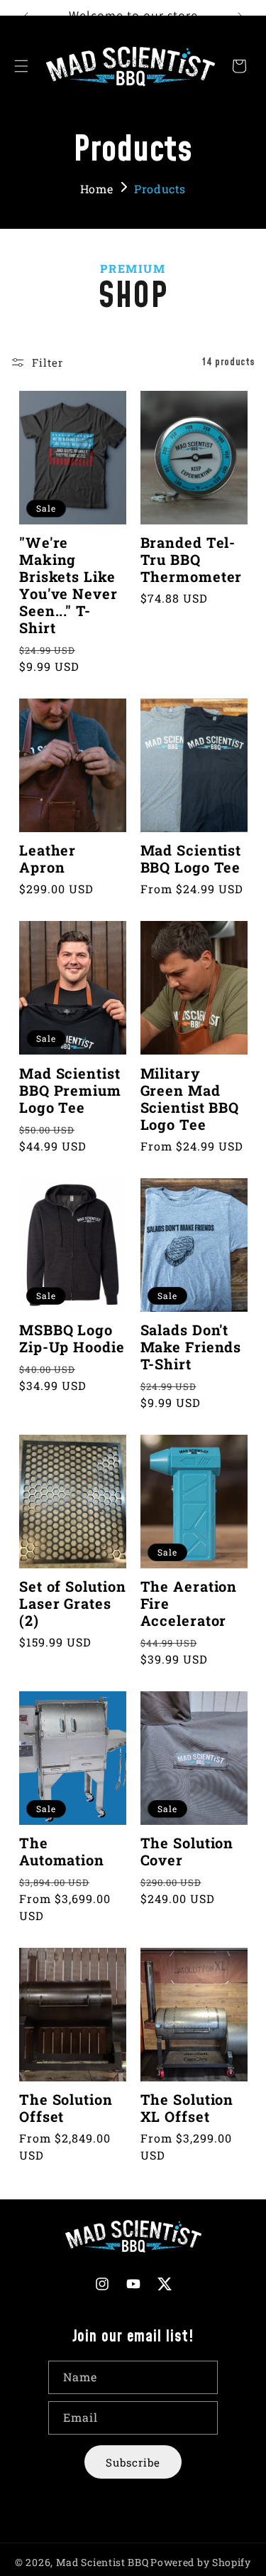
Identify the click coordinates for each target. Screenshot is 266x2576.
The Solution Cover (187, 1851)
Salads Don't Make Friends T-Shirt (191, 1347)
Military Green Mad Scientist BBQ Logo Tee (190, 1099)
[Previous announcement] (26, 16)
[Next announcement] (240, 16)
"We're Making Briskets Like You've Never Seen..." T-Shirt (68, 585)
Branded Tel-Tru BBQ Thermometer (192, 559)
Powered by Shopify (201, 2562)
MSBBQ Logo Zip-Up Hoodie (72, 1338)
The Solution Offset (66, 2108)
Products (160, 189)
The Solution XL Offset (187, 2108)
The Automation (62, 1851)
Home (96, 189)
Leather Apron (48, 858)
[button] (21, 66)
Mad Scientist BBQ (102, 2562)
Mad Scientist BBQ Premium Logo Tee (70, 1090)
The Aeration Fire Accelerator (189, 1603)
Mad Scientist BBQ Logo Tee (191, 858)
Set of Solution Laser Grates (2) (73, 1603)
